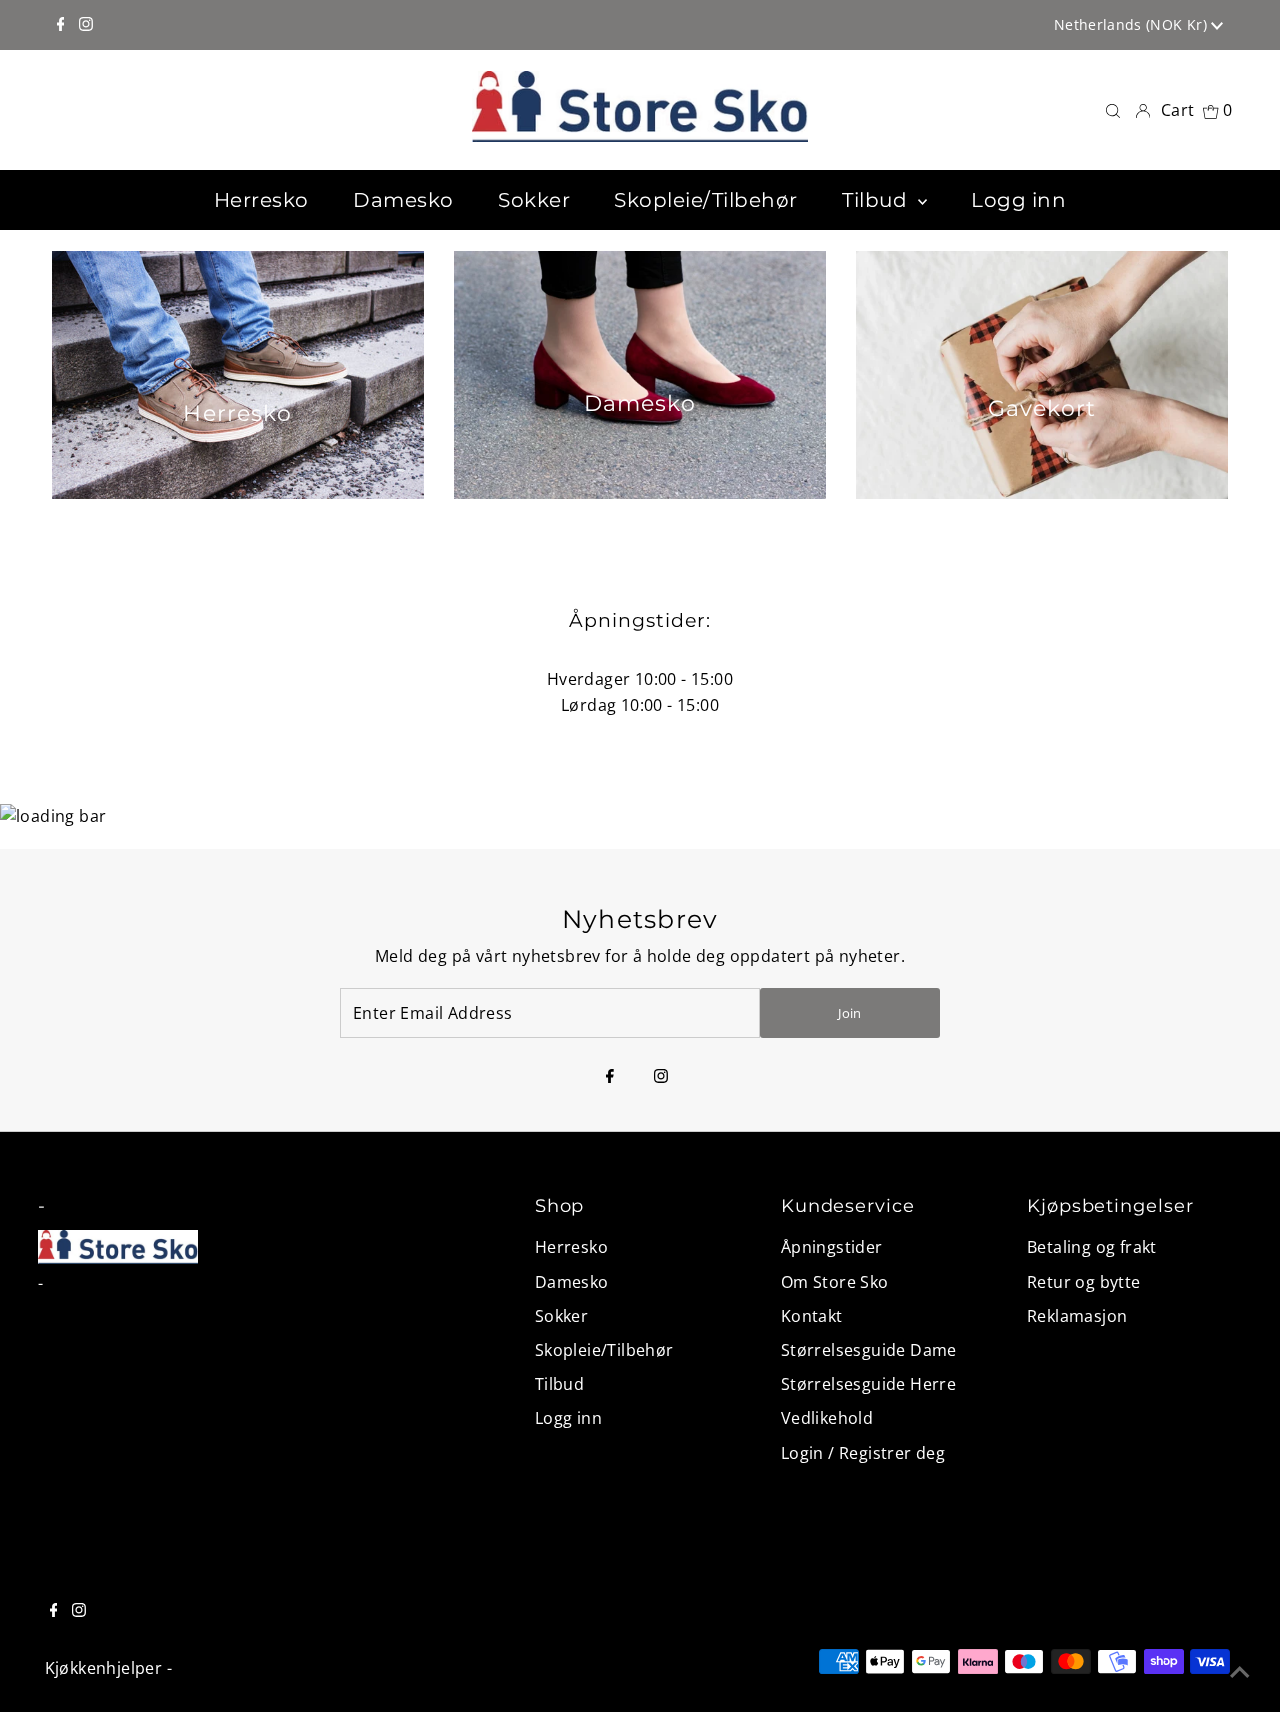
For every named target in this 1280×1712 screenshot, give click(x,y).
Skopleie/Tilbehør (604, 1350)
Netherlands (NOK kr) (1132, 24)
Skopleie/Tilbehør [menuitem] (706, 200)
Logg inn (568, 1418)
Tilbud (559, 1384)
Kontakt (812, 1316)
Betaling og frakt (1092, 1247)
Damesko (572, 1282)
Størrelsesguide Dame (869, 1350)
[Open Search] (1113, 110)
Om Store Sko (835, 1282)
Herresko (571, 1247)
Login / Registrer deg (863, 1453)
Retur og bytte (1084, 1282)
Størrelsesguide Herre (868, 1384)
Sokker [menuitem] (534, 200)
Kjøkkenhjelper (104, 1668)
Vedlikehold (827, 1418)
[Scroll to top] (1240, 1672)
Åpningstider (832, 1247)
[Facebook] (61, 25)
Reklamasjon (1077, 1316)
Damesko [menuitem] (403, 200)
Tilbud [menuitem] (877, 200)
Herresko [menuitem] (261, 200)
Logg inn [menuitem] (1018, 200)
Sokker (561, 1316)
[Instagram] (86, 25)
